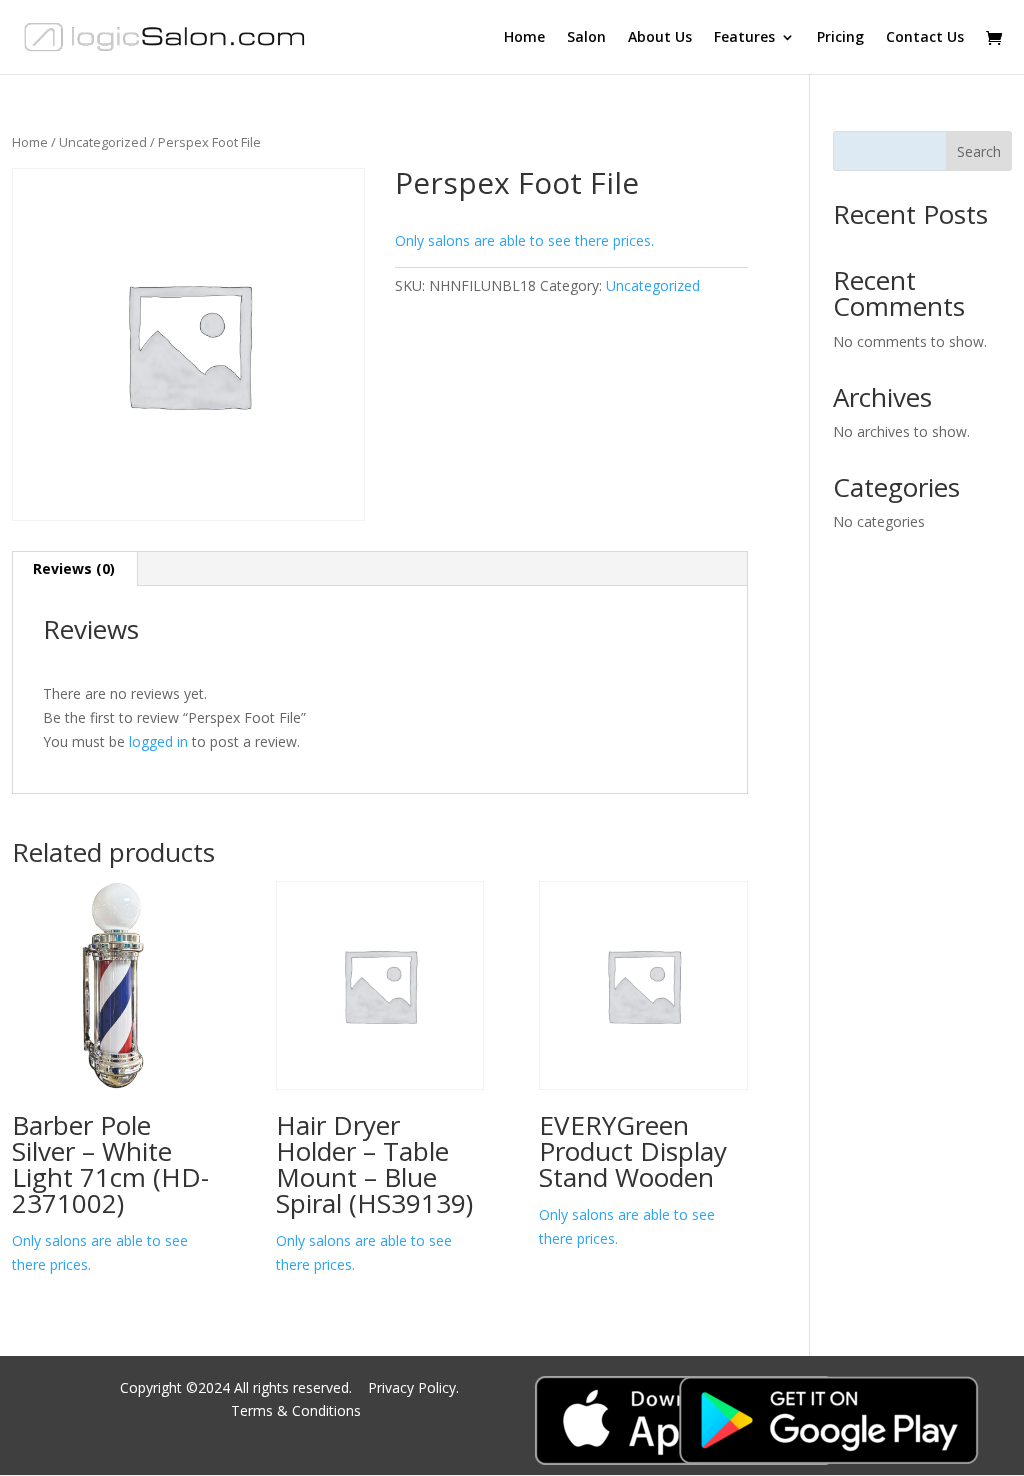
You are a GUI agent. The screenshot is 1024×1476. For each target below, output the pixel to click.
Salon (586, 38)
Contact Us (925, 38)
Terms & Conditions (296, 1410)
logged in (158, 741)
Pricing (840, 38)
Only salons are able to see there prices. (524, 240)
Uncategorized (103, 142)
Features (744, 38)
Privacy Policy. (415, 1387)
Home (524, 38)
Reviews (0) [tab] (74, 568)
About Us (660, 38)
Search (979, 151)
